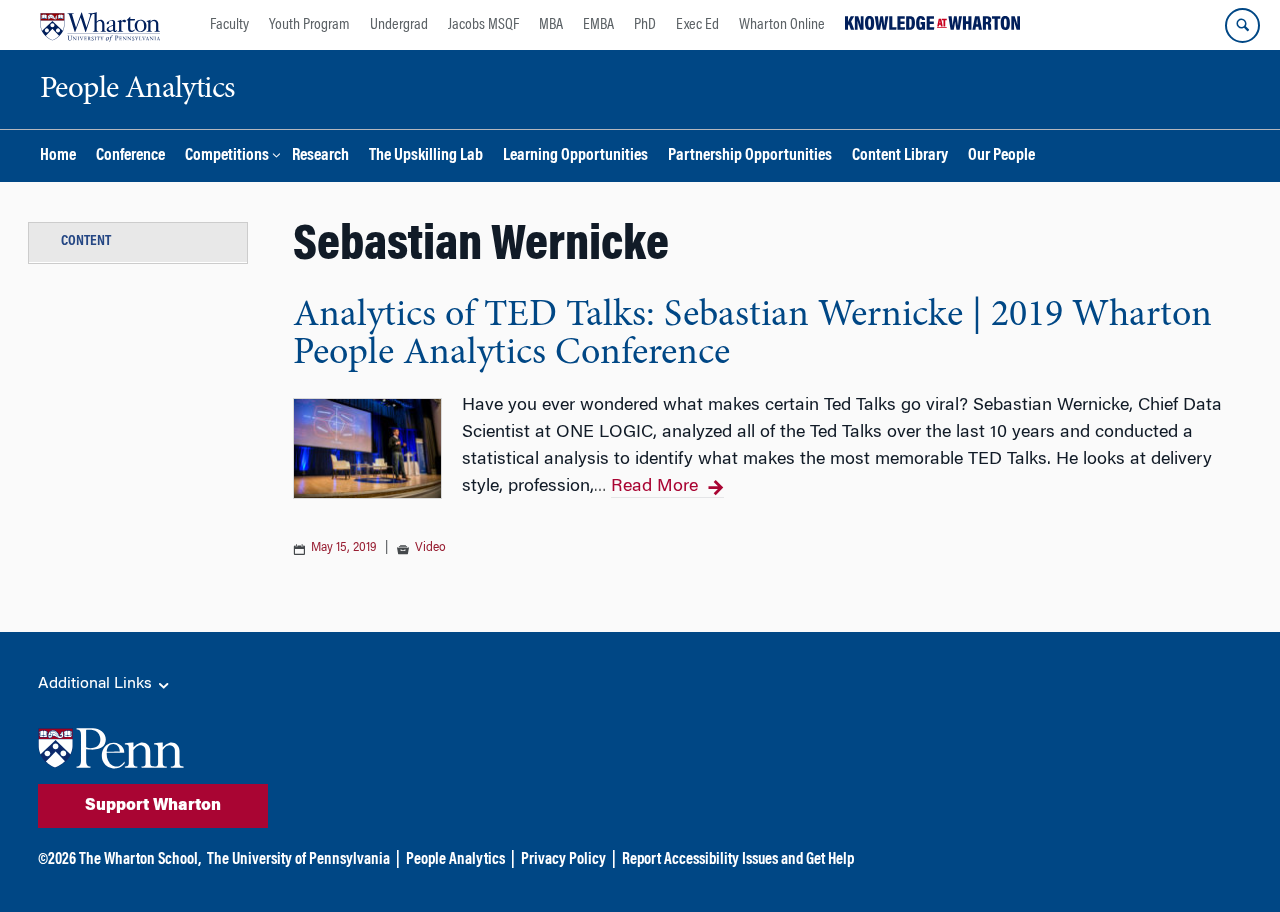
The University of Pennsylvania (298, 860)
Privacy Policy (563, 860)
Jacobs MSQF (483, 25)
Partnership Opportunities (750, 156)
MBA (551, 25)
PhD (645, 25)
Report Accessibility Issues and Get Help (738, 860)
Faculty (229, 25)
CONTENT (86, 241)
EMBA (598, 25)
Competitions (227, 156)
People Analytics (455, 860)
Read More (654, 487)
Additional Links (97, 684)
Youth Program (309, 25)
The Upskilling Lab (426, 156)
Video (430, 548)
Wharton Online (782, 25)
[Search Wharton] (1242, 25)
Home (58, 156)
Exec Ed (697, 25)
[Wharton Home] (100, 25)
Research (320, 156)
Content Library (900, 156)
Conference (130, 156)
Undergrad (399, 25)
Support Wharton (153, 806)
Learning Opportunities (575, 156)
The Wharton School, (140, 860)
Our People (1001, 156)
